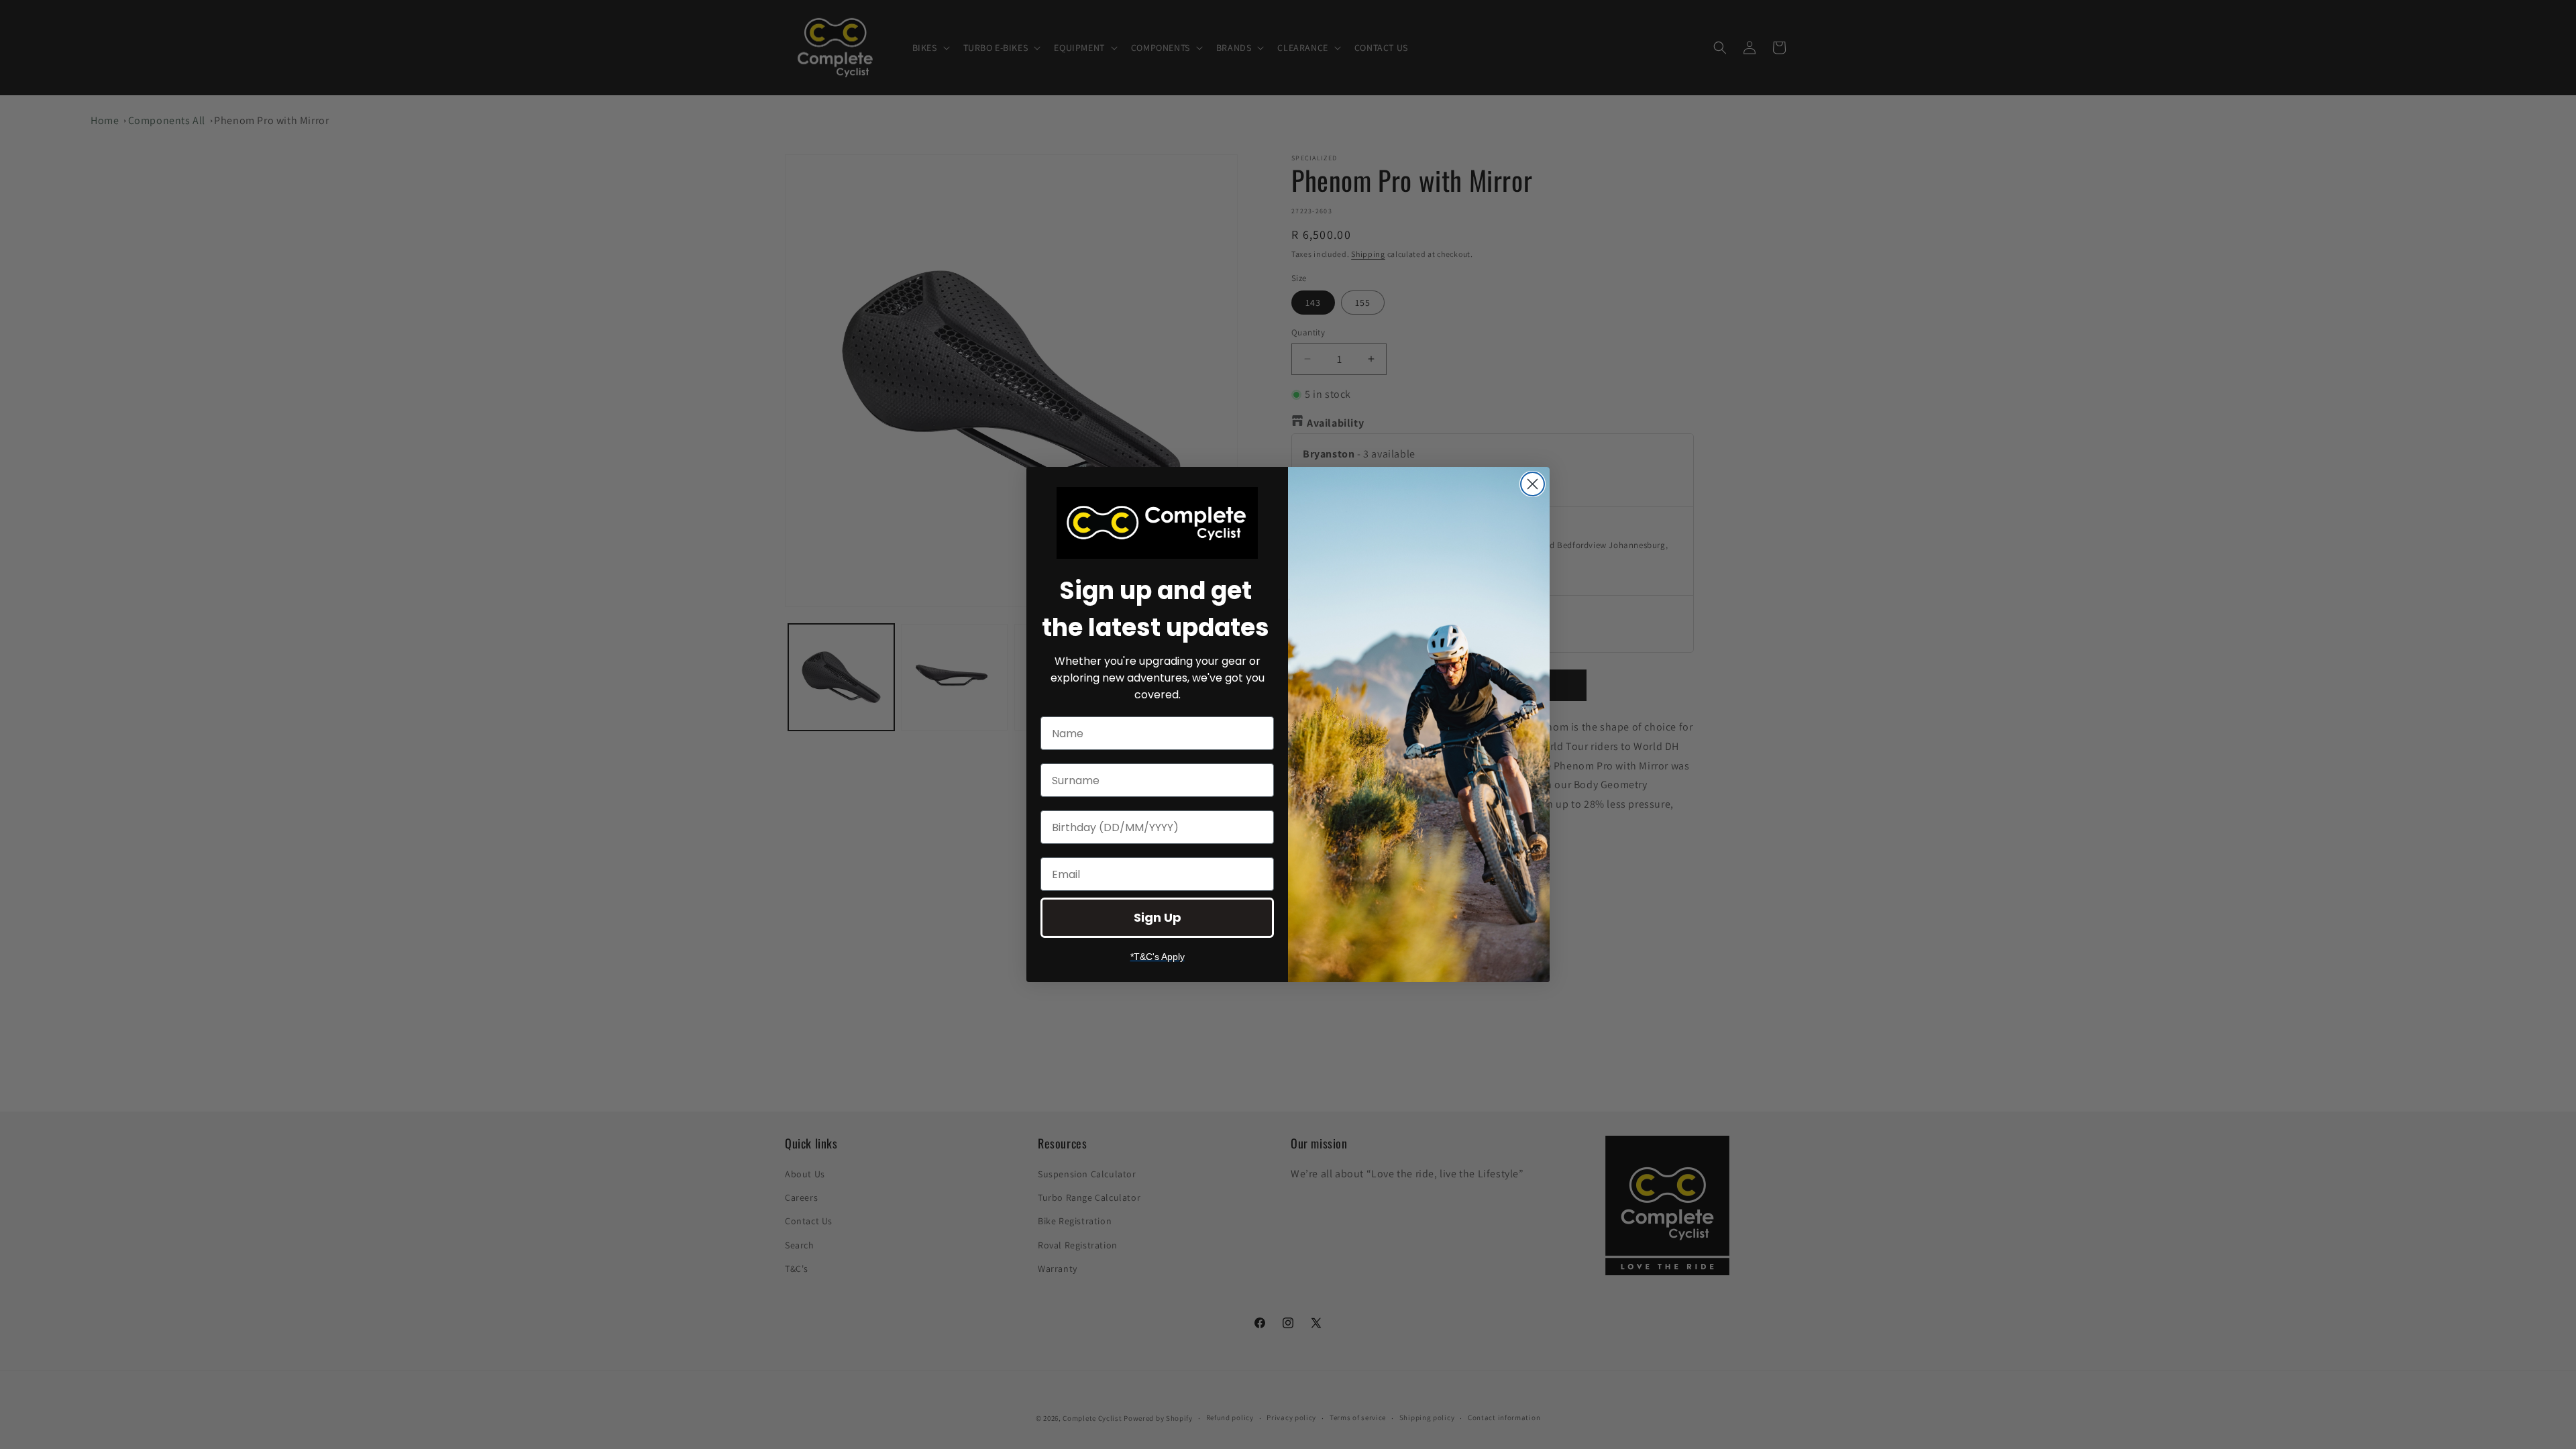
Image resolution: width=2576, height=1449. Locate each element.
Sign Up (1158, 917)
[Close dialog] (1533, 484)
